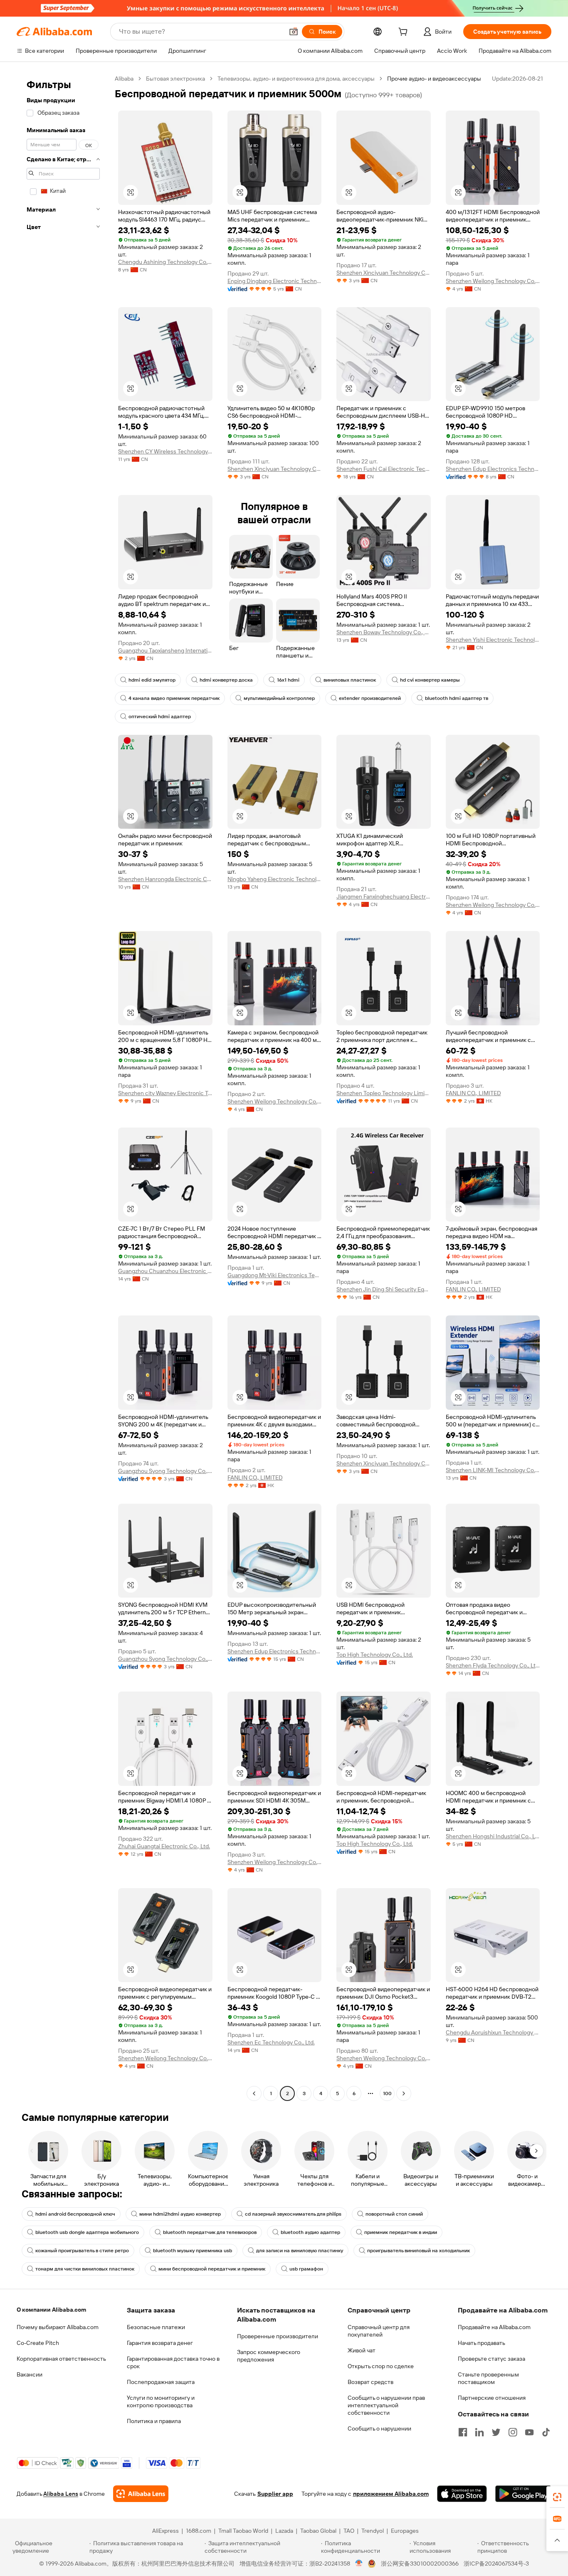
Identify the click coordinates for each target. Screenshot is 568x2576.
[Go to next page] (404, 2093)
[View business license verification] (359, 2564)
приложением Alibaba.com (391, 2494)
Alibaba (124, 79)
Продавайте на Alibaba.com (494, 2327)
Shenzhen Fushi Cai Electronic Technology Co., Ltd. (384, 469)
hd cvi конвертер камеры (430, 680)
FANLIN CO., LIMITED (473, 1093)
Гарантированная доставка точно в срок (173, 2362)
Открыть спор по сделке (381, 2366)
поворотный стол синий (394, 2214)
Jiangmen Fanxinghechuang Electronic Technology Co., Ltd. (384, 896)
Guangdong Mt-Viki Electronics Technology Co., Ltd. (275, 1275)
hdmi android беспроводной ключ (75, 2214)
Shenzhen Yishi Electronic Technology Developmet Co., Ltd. (493, 640)
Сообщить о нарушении (379, 2428)
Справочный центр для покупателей (379, 2331)
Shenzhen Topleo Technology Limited (384, 1093)
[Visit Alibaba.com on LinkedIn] (479, 2432)
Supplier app (275, 2494)
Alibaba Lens (61, 2494)
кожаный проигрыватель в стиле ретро (82, 2251)
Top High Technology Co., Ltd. (375, 1655)
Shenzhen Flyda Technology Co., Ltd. (493, 1665)
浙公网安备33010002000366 (420, 2564)
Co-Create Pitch (38, 2343)
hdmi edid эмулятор (152, 680)
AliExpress (165, 2531)
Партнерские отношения (492, 2398)
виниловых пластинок (350, 680)
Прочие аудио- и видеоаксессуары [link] (434, 79)
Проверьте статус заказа (491, 2359)
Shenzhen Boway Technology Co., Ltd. (384, 632)
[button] (294, 32)
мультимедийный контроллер (279, 698)
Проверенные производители (278, 2336)
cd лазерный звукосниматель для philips (293, 2214)
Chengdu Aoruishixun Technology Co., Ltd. (493, 2032)
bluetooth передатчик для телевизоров (210, 2232)
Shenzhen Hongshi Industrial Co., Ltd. (493, 1836)
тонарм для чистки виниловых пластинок (85, 2269)
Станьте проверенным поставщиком (488, 2378)
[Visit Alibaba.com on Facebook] (463, 2432)
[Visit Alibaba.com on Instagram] (513, 2432)
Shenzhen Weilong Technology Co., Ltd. (493, 281)
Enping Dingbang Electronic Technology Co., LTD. (275, 281)
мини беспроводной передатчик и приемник (212, 2269)
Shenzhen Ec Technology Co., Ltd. (271, 2042)
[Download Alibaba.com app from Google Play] (523, 2494)
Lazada (284, 2531)
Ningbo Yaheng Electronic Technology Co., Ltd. (275, 879)
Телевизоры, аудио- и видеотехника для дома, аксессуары (296, 79)
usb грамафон (306, 2269)
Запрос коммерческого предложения (269, 2356)
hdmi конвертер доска (226, 680)
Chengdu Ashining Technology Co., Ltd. (165, 262)
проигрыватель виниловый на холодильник (419, 2251)
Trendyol (373, 2531)
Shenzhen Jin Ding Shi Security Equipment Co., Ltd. (384, 1289)
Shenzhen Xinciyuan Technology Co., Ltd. (384, 273)
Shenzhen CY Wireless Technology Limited (165, 451)
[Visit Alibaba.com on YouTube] (529, 2432)
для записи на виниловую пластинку (300, 2251)
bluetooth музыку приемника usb (193, 2251)
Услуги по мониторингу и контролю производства (161, 2401)
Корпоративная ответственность (61, 2359)
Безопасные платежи (156, 2327)
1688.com (199, 2531)
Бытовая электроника (175, 79)
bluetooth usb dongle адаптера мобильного (87, 2232)
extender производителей (370, 698)
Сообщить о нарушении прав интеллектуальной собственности (386, 2405)
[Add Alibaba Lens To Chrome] (141, 2494)
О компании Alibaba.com (51, 2310)
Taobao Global (318, 2531)
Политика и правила (154, 2421)
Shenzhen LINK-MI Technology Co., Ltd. (493, 1470)
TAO (349, 2531)
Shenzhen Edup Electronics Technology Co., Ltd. (493, 469)
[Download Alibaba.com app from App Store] (462, 2494)
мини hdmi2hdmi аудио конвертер (180, 2214)
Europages (405, 2531)
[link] (557, 2497)
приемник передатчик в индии (401, 2232)
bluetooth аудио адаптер (310, 2232)
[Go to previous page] (254, 2093)
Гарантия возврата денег (160, 2343)
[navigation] (63, 1087)
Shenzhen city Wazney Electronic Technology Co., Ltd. (165, 1093)
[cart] (405, 33)
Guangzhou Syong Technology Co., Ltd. (165, 1471)
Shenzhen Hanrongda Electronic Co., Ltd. (165, 879)
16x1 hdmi (288, 680)
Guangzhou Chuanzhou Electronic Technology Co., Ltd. (165, 1271)
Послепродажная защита (161, 2382)
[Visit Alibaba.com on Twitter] (496, 2432)
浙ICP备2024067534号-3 (496, 2564)
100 (387, 2093)
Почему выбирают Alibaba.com (58, 2327)
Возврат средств (370, 2382)
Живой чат (362, 2350)
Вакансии (30, 2374)
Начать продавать (482, 2343)
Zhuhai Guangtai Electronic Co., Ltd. (164, 1846)
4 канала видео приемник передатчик (174, 698)
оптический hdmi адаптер (160, 717)
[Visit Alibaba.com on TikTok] (546, 2432)
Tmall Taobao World (243, 2531)
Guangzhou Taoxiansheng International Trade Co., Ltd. (165, 650)
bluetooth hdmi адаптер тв (457, 698)
